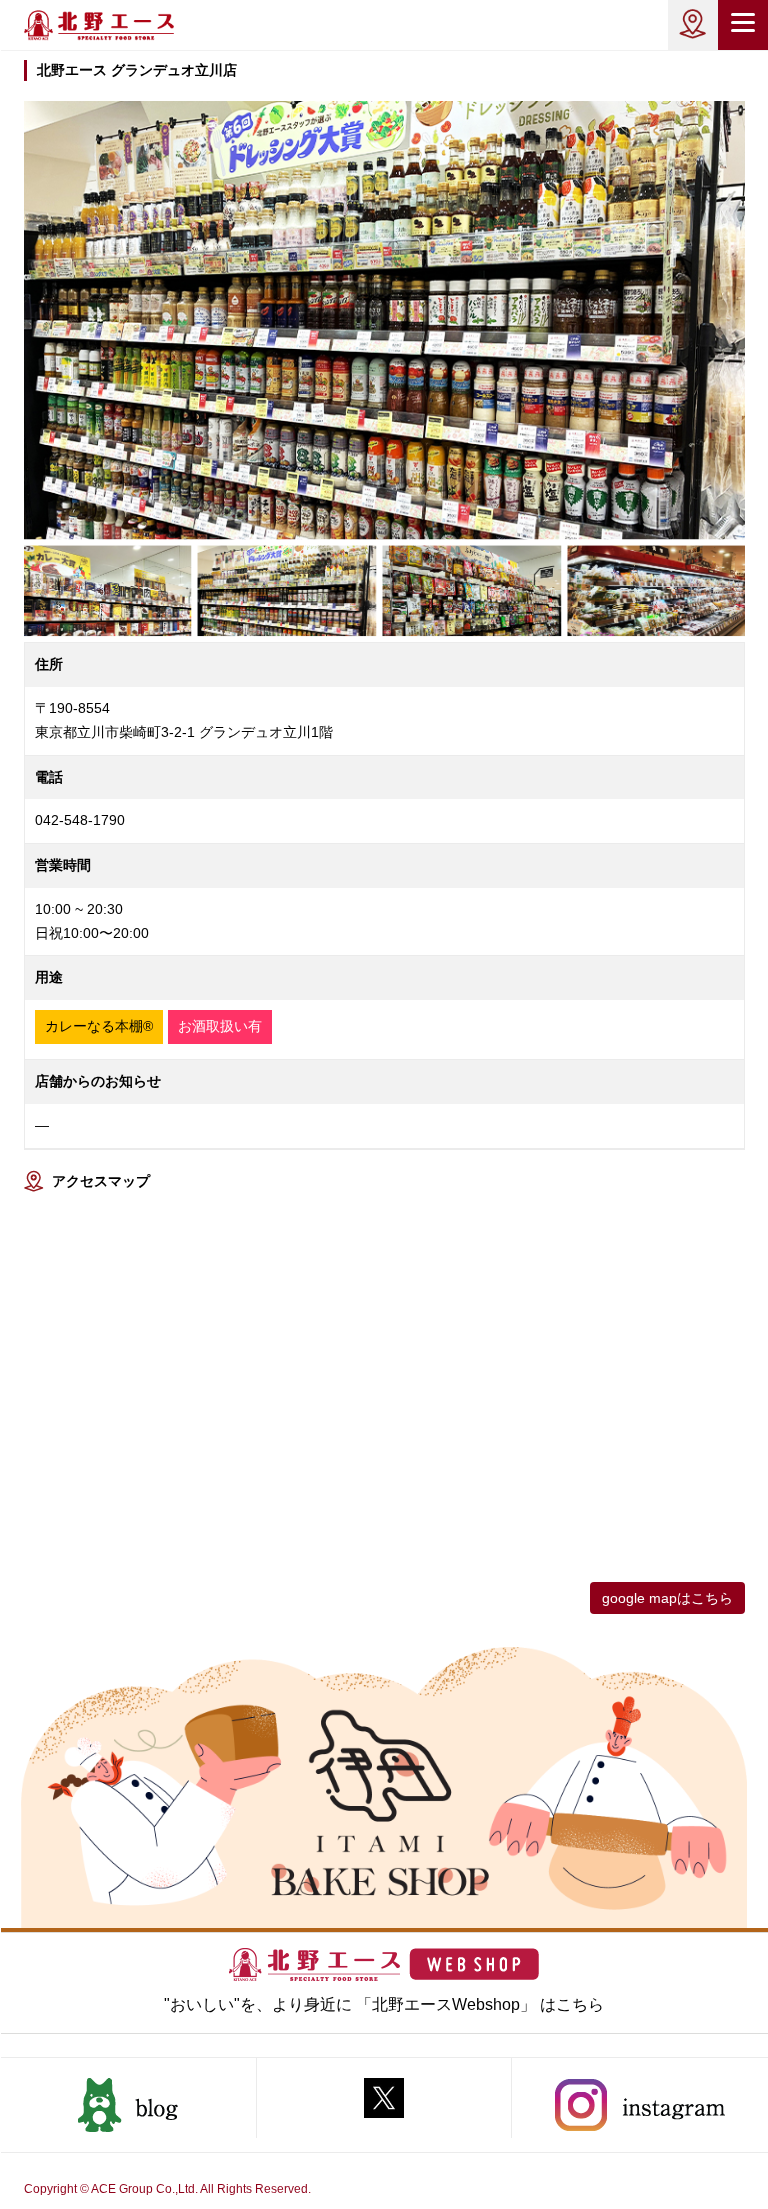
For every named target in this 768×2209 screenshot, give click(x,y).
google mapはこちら (667, 1598)
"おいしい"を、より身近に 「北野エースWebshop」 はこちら (384, 2004)
